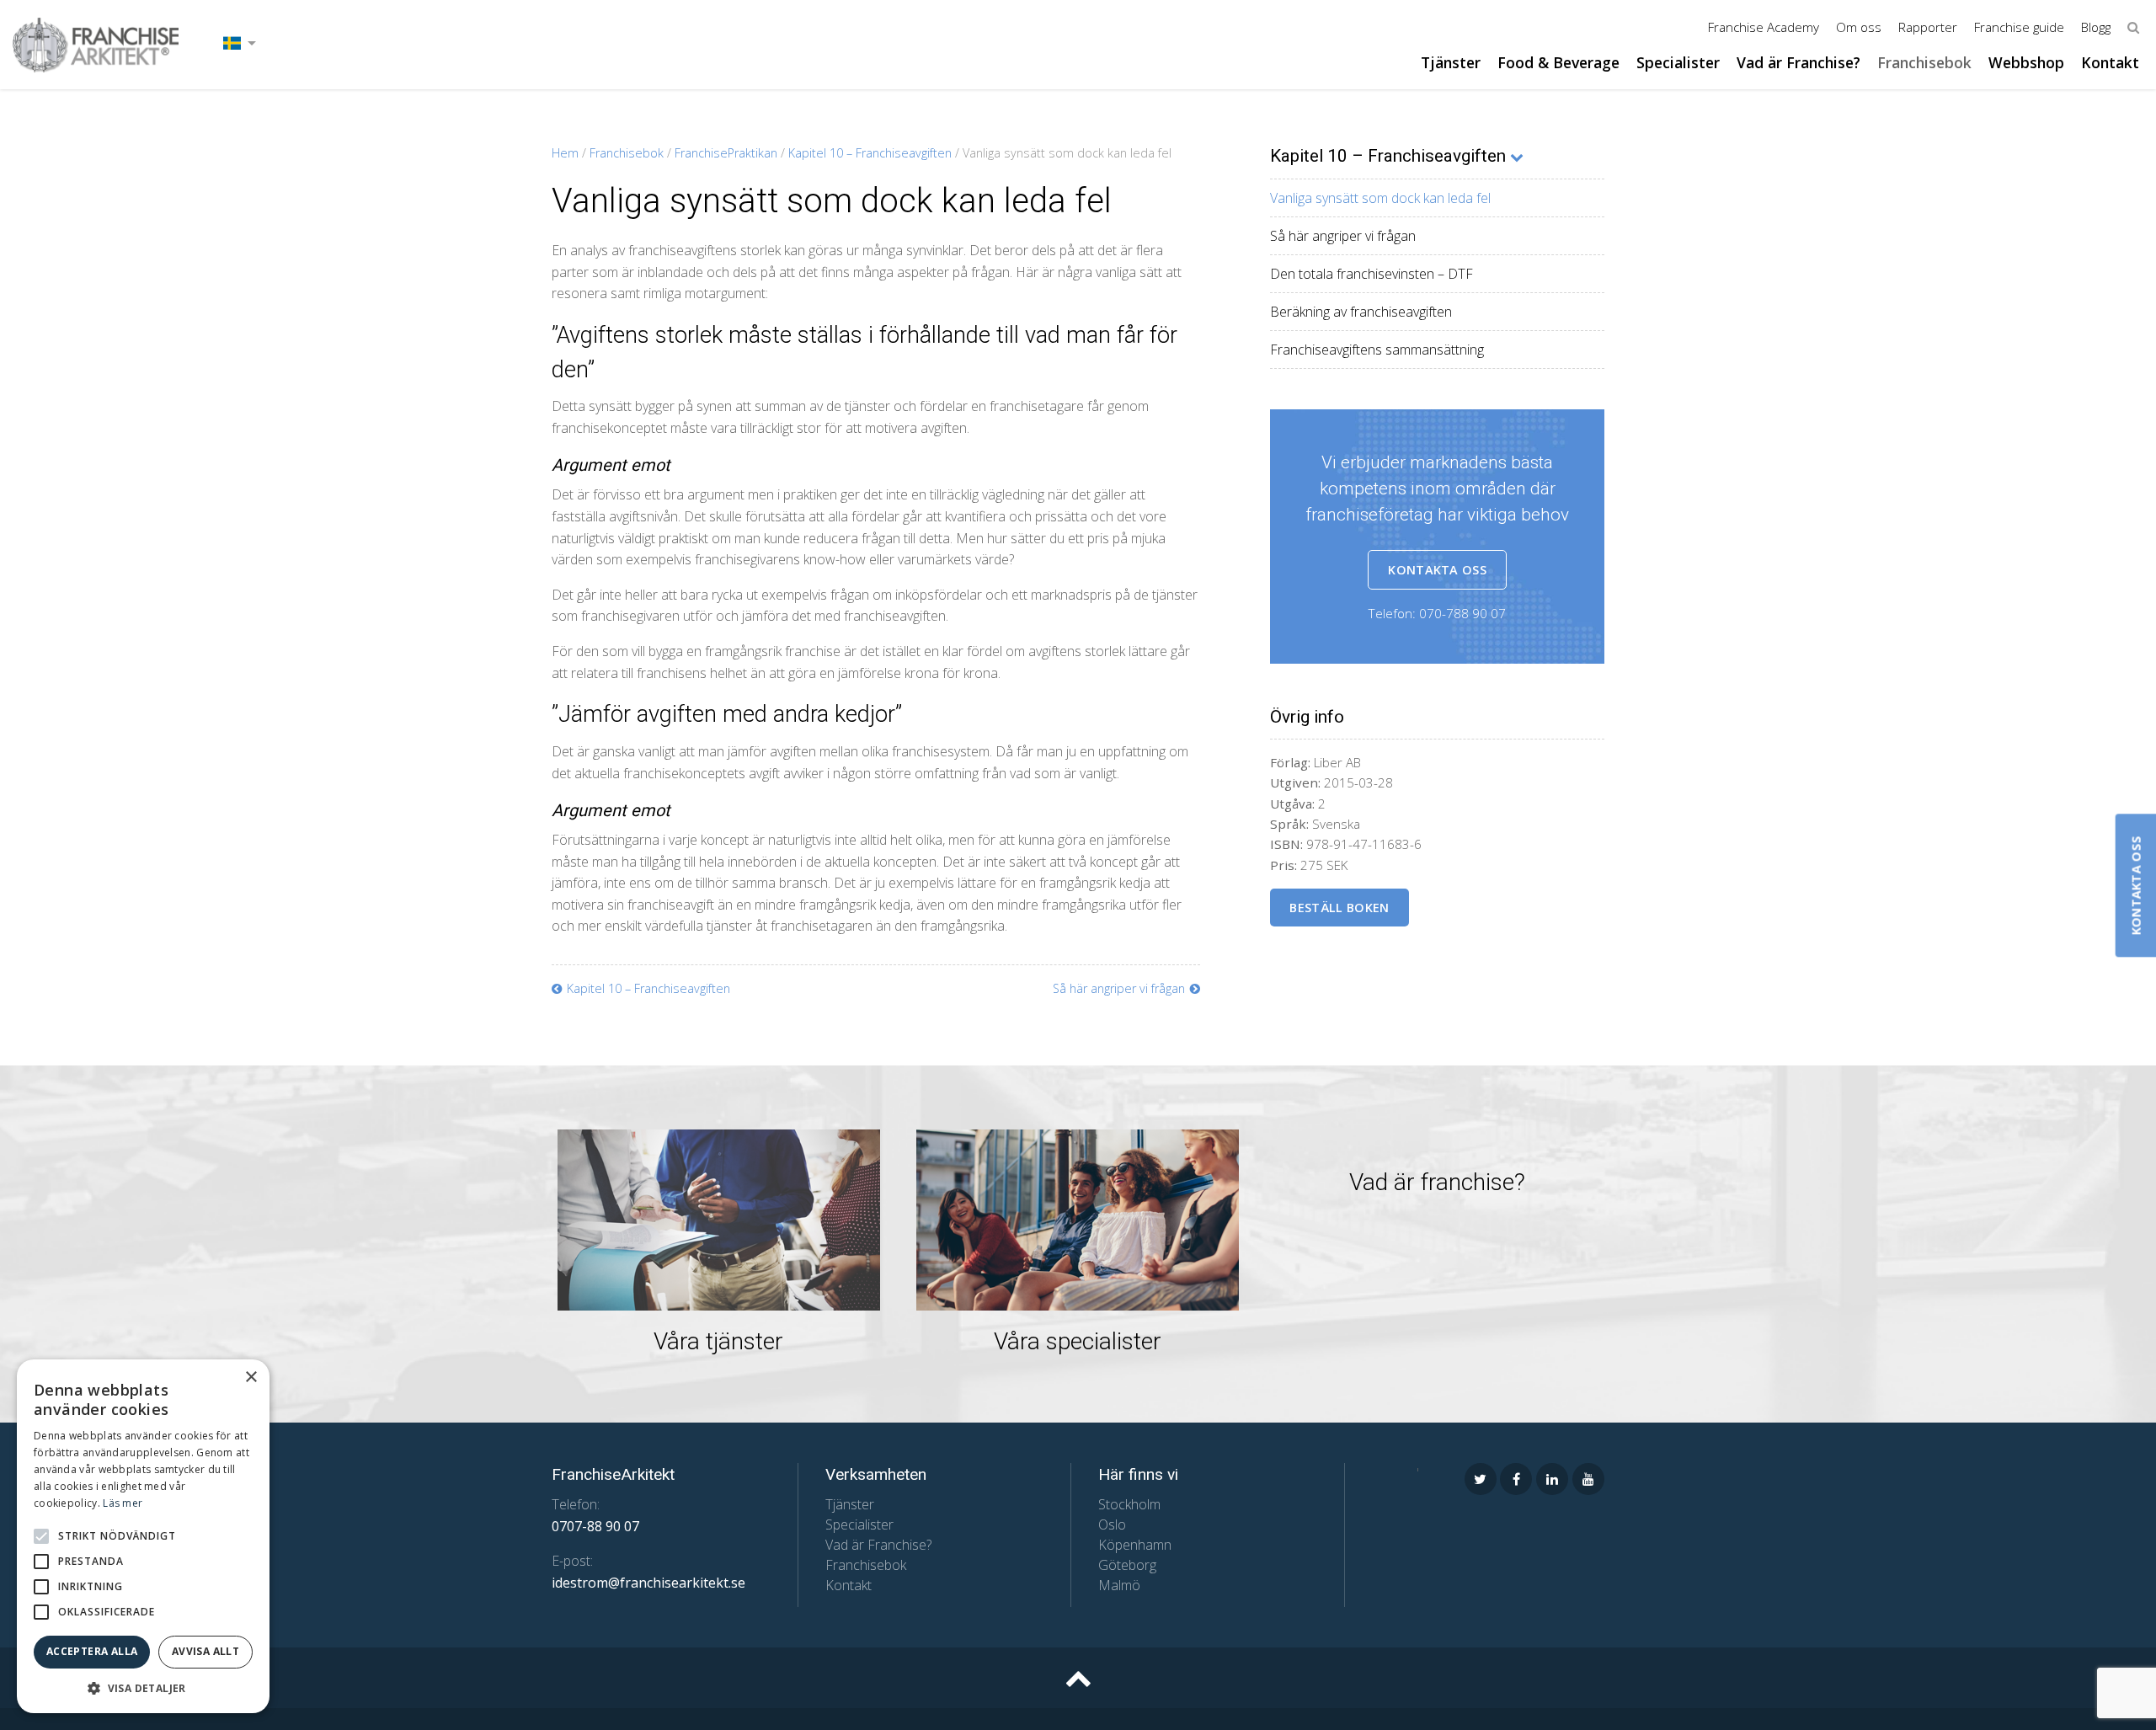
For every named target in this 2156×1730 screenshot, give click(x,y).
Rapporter (1928, 27)
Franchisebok (1924, 62)
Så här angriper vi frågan (1343, 236)
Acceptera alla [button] (92, 1651)
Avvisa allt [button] (205, 1651)
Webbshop (2026, 62)
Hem (565, 153)
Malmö (1119, 1585)
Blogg (2096, 27)
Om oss (1859, 27)
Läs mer (123, 1503)
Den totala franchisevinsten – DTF (1372, 274)
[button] (41, 1536)
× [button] (251, 1378)
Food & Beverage (1558, 62)
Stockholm (1129, 1504)
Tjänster (1451, 62)
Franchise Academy (1764, 27)
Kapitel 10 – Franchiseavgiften (870, 153)
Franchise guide (2019, 27)
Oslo (1112, 1524)
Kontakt (2110, 62)
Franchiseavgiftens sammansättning (1377, 350)
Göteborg (1127, 1565)
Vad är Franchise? (1798, 62)
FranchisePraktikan (726, 153)
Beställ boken (1339, 908)
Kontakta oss (1437, 570)
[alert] (143, 1536)
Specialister (1678, 62)
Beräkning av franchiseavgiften (1361, 312)
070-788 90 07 (1462, 613)
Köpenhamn (1135, 1545)
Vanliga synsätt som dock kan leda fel (1380, 198)
